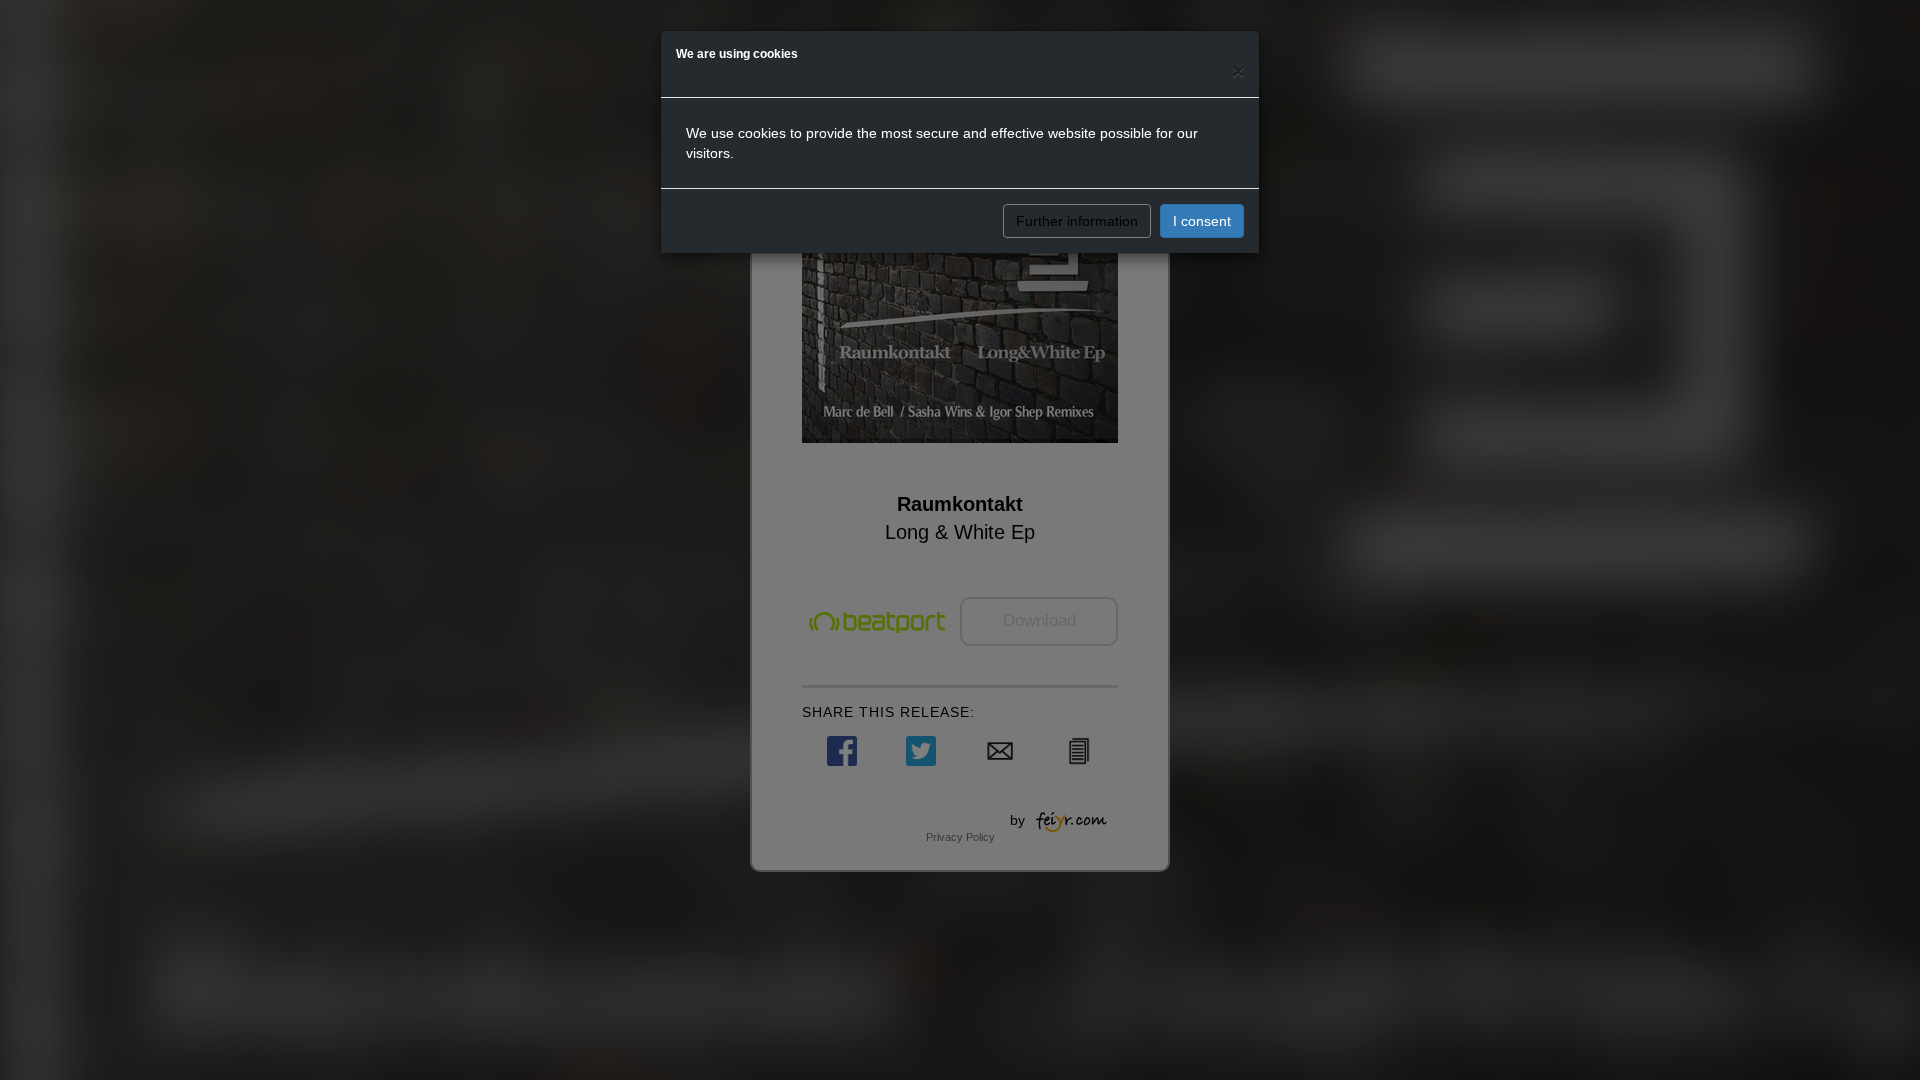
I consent (1202, 221)
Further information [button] (1077, 221)
